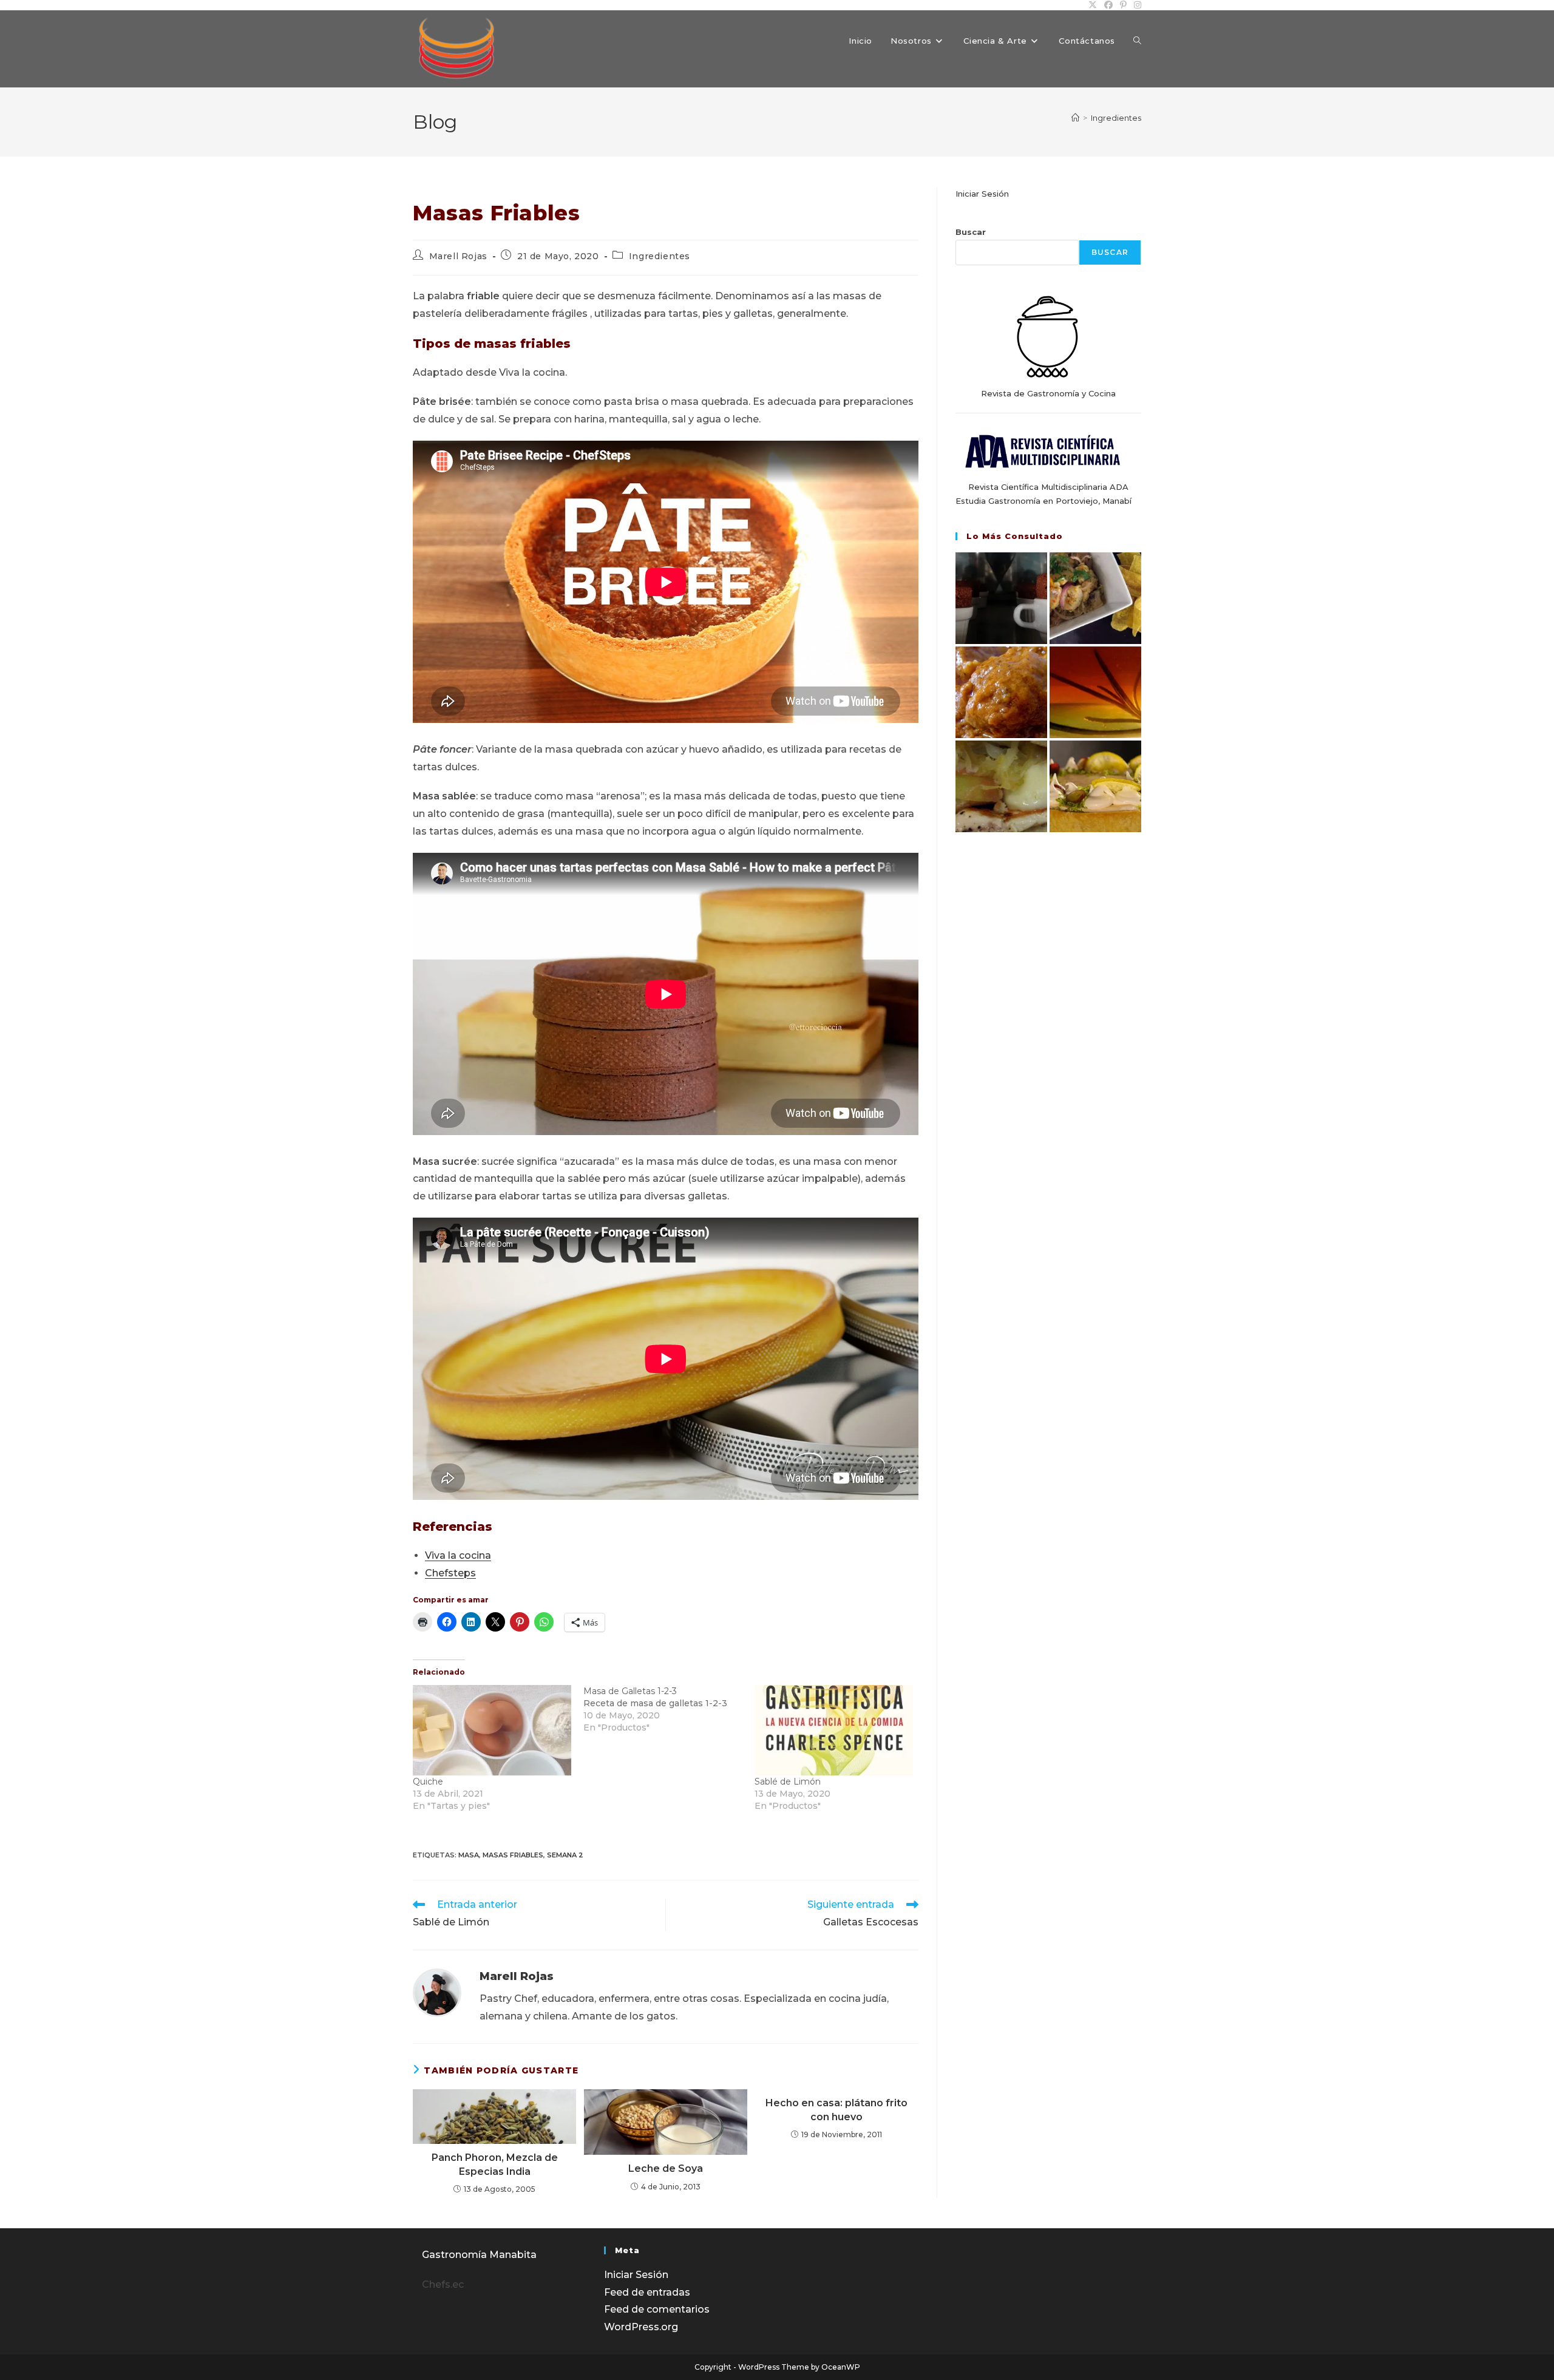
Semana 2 (565, 1855)
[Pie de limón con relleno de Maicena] (1095, 786)
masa (469, 1855)
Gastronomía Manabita (479, 2255)
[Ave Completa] (1001, 786)
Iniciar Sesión (982, 194)
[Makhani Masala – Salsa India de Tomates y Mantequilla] (1001, 692)
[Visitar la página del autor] (437, 1992)
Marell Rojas (458, 256)
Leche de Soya (666, 2168)
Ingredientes (1116, 118)
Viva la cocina (458, 1555)
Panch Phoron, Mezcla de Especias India (495, 2164)
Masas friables (513, 1855)
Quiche (428, 1782)
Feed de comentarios (657, 2309)
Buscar (971, 232)
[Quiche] (492, 1730)
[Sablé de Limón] (834, 1730)
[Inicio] (1075, 118)
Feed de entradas (647, 2292)
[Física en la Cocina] (1001, 598)
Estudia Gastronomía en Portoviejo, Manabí (1043, 501)
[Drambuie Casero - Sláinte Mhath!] (1095, 692)
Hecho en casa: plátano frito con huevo (836, 2110)
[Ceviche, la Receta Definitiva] (1095, 598)
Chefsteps (450, 1573)
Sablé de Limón (788, 1782)
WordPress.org (641, 2327)
